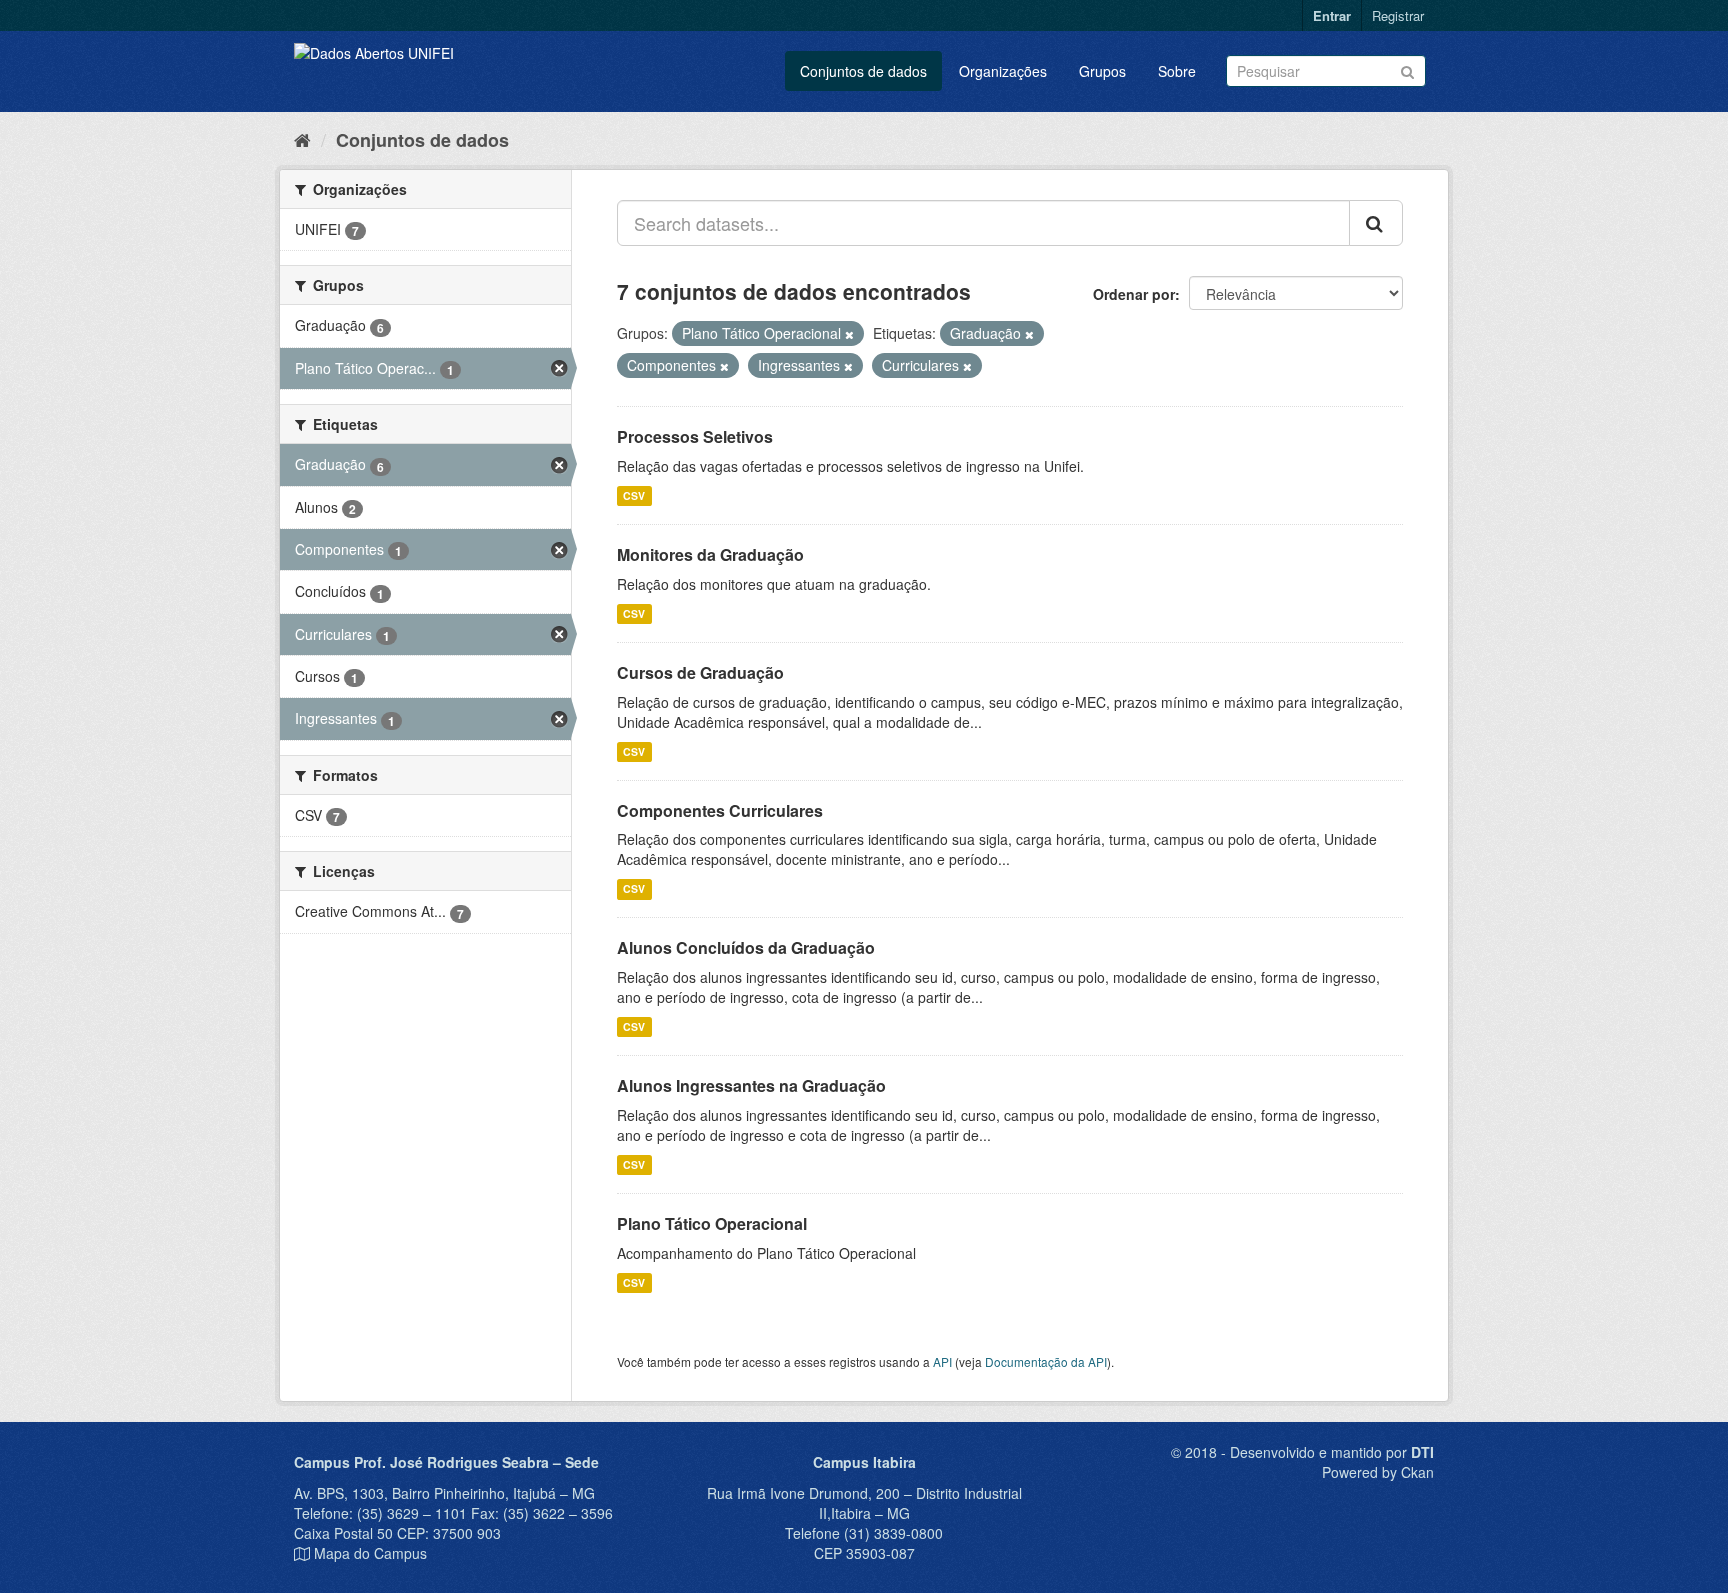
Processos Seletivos (695, 436)
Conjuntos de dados (863, 71)
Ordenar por (1134, 294)
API (942, 1361)
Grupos (1102, 71)
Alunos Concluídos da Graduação (746, 947)
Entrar (1332, 15)
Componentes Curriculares (720, 810)
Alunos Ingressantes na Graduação (751, 1085)
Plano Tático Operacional (712, 1223)
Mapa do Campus (370, 1553)
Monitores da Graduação (710, 554)
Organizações (1003, 71)
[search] (1376, 223)
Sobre (1177, 71)
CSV (634, 495)
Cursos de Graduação (700, 672)
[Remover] (849, 334)
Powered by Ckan (1378, 1472)
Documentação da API (1046, 1361)
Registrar (1398, 15)
